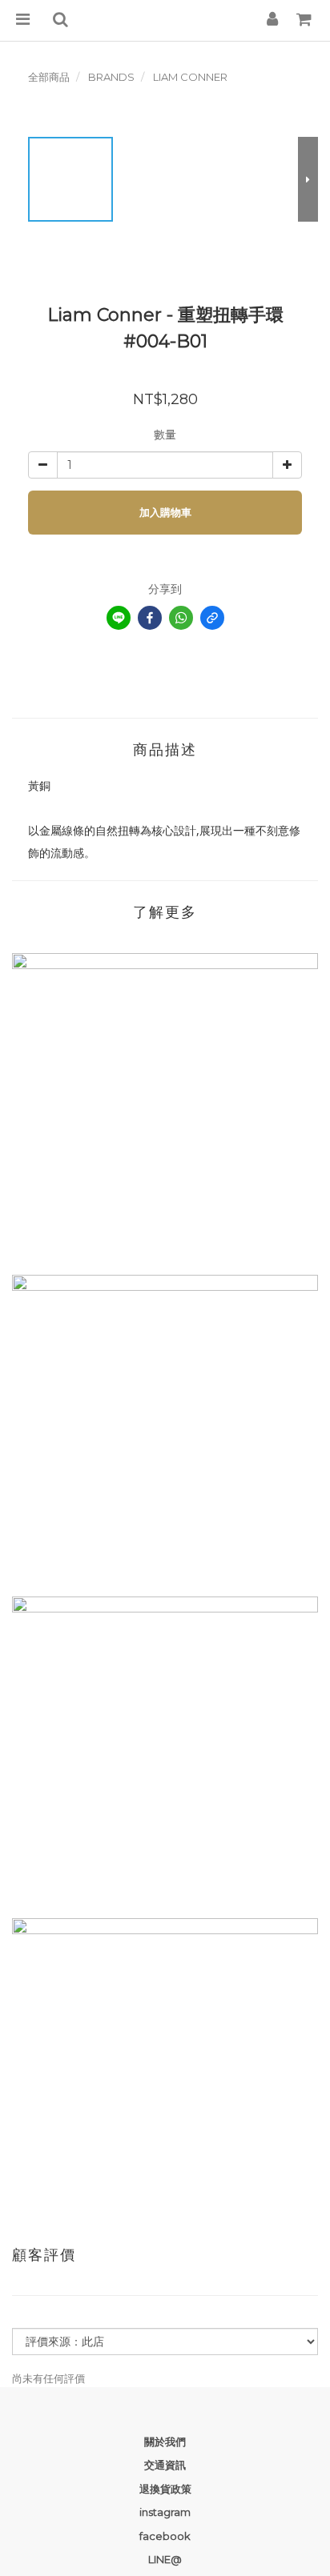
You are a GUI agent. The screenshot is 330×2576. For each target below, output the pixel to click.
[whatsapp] (181, 618)
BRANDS (111, 77)
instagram (165, 2512)
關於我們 (165, 2442)
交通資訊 (165, 2465)
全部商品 (49, 77)
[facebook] (150, 618)
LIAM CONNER (190, 77)
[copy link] (212, 618)
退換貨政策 (165, 2489)
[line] (119, 618)
